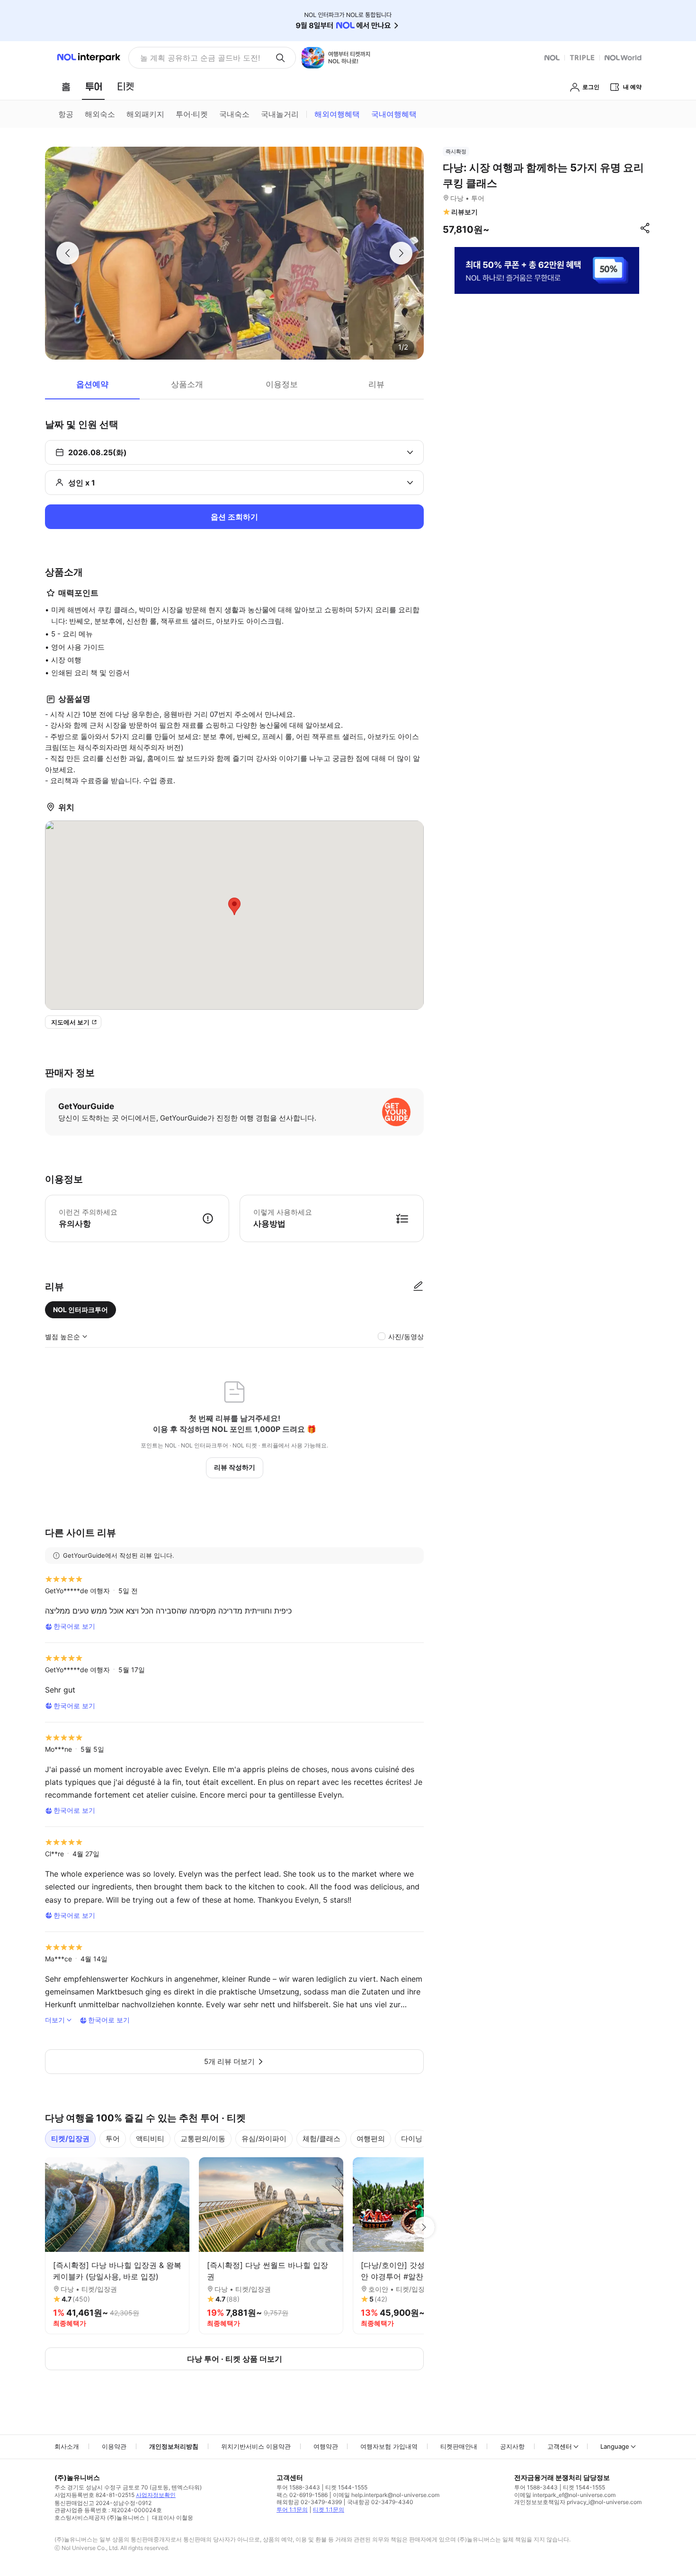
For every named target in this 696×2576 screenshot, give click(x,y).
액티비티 (150, 2139)
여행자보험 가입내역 (389, 2446)
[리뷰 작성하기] (418, 1287)
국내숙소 (234, 114)
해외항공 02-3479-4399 (309, 2502)
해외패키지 (145, 114)
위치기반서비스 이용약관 (256, 2446)
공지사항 (512, 2446)
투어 (113, 2139)
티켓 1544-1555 (346, 2487)
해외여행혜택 (337, 114)
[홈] (66, 87)
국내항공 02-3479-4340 (380, 2502)
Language (615, 2446)
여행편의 (371, 2139)
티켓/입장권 (70, 2139)
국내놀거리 (280, 114)
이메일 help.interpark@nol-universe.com (386, 2495)
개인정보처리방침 (174, 2446)
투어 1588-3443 (298, 2487)
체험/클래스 (321, 2139)
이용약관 (114, 2446)
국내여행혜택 (394, 114)
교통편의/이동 (203, 2139)
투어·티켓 (192, 114)
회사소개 (67, 2446)
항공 (66, 114)
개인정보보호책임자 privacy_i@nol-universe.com (578, 2502)
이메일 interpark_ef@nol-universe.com (565, 2495)
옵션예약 (92, 384)
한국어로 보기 (74, 1626)
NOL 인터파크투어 (80, 1310)
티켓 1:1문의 (329, 2510)
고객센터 (560, 2446)
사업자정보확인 (156, 2495)
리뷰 (376, 384)
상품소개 (187, 384)
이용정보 (282, 384)
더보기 (55, 2020)
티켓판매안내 (459, 2446)
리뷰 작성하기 (235, 1467)
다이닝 (412, 2139)
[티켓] (125, 87)
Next (424, 2227)
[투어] (94, 87)
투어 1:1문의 (292, 2510)
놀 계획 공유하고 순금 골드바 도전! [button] (200, 58)
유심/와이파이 (264, 2139)
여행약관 (326, 2446)
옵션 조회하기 (234, 517)
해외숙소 (100, 114)
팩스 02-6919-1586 (302, 2495)
